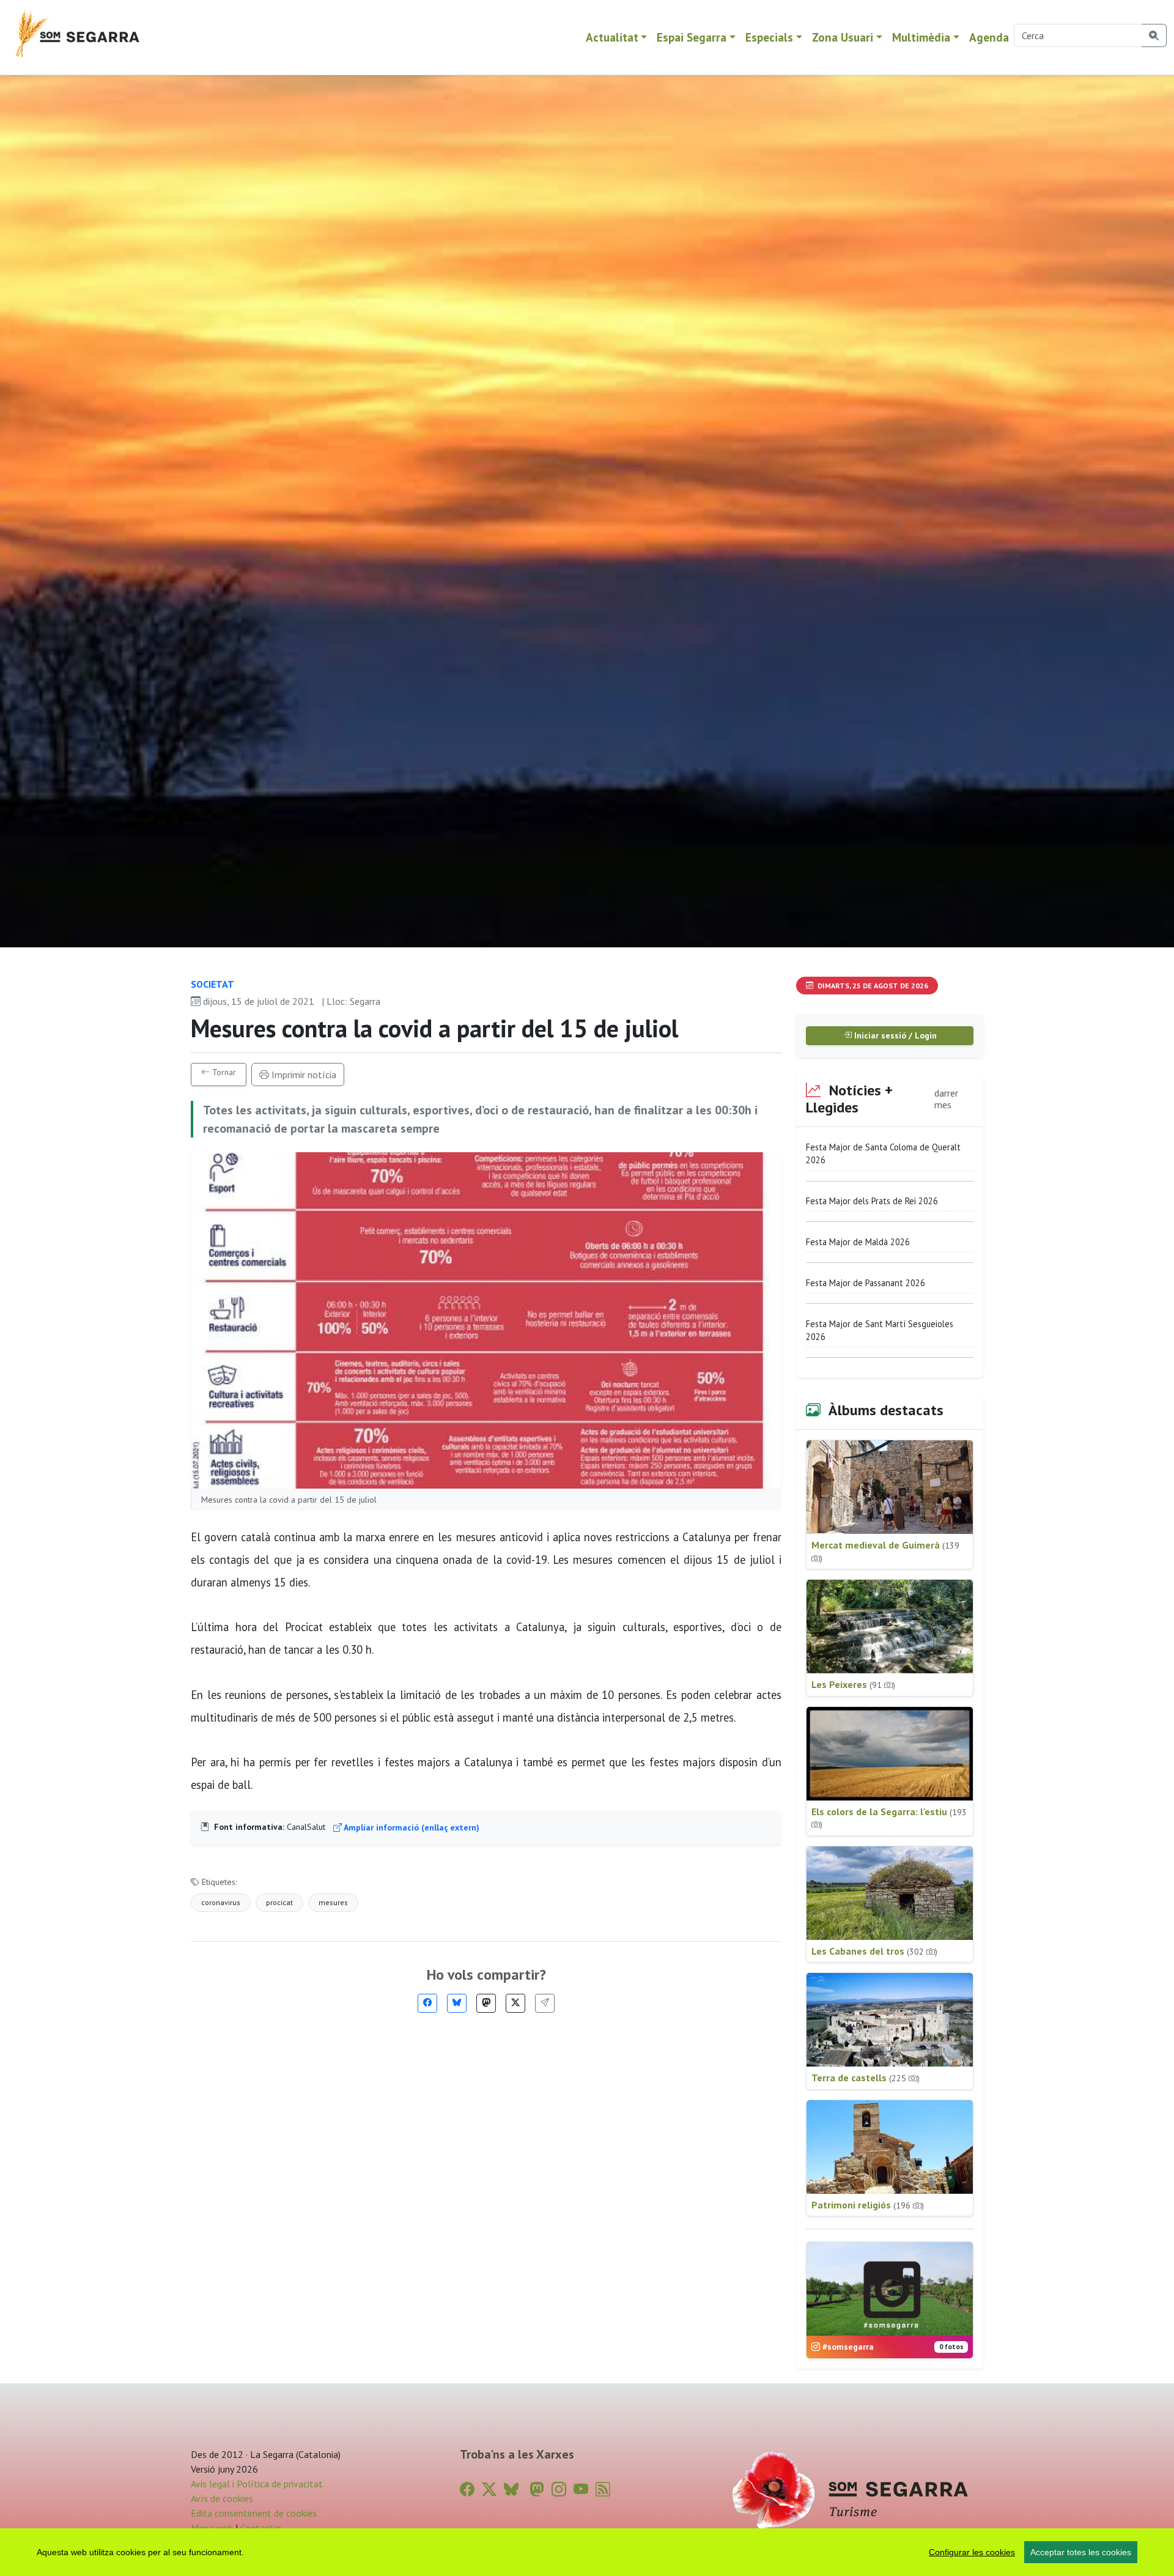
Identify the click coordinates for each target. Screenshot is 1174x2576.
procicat (279, 1902)
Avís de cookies (222, 2498)
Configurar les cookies (972, 2552)
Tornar (223, 1072)
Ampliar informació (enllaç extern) (411, 1827)
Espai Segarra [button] (692, 37)
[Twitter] (515, 2003)
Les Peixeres (853, 1684)
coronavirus (221, 1902)
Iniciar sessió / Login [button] (894, 1035)
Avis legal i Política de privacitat (257, 2484)
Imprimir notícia (303, 1075)
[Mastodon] (486, 2003)
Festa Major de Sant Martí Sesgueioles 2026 (880, 1331)
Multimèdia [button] (921, 37)
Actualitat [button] (612, 37)
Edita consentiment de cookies (254, 2513)
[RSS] (603, 2489)
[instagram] (559, 2489)
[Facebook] (427, 2003)
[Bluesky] (457, 2003)
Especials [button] (769, 37)
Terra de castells (866, 2078)
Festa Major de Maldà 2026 (858, 1242)
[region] (587, 2552)
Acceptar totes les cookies (1081, 2552)
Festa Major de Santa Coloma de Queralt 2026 (883, 1154)
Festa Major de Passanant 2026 (866, 1283)
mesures (333, 1902)
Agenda (989, 37)
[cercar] (1154, 35)
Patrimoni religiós (868, 2205)
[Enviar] (545, 2003)
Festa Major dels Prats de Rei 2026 (872, 1201)
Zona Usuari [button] (843, 37)
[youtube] (581, 2489)
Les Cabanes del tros (874, 1951)
